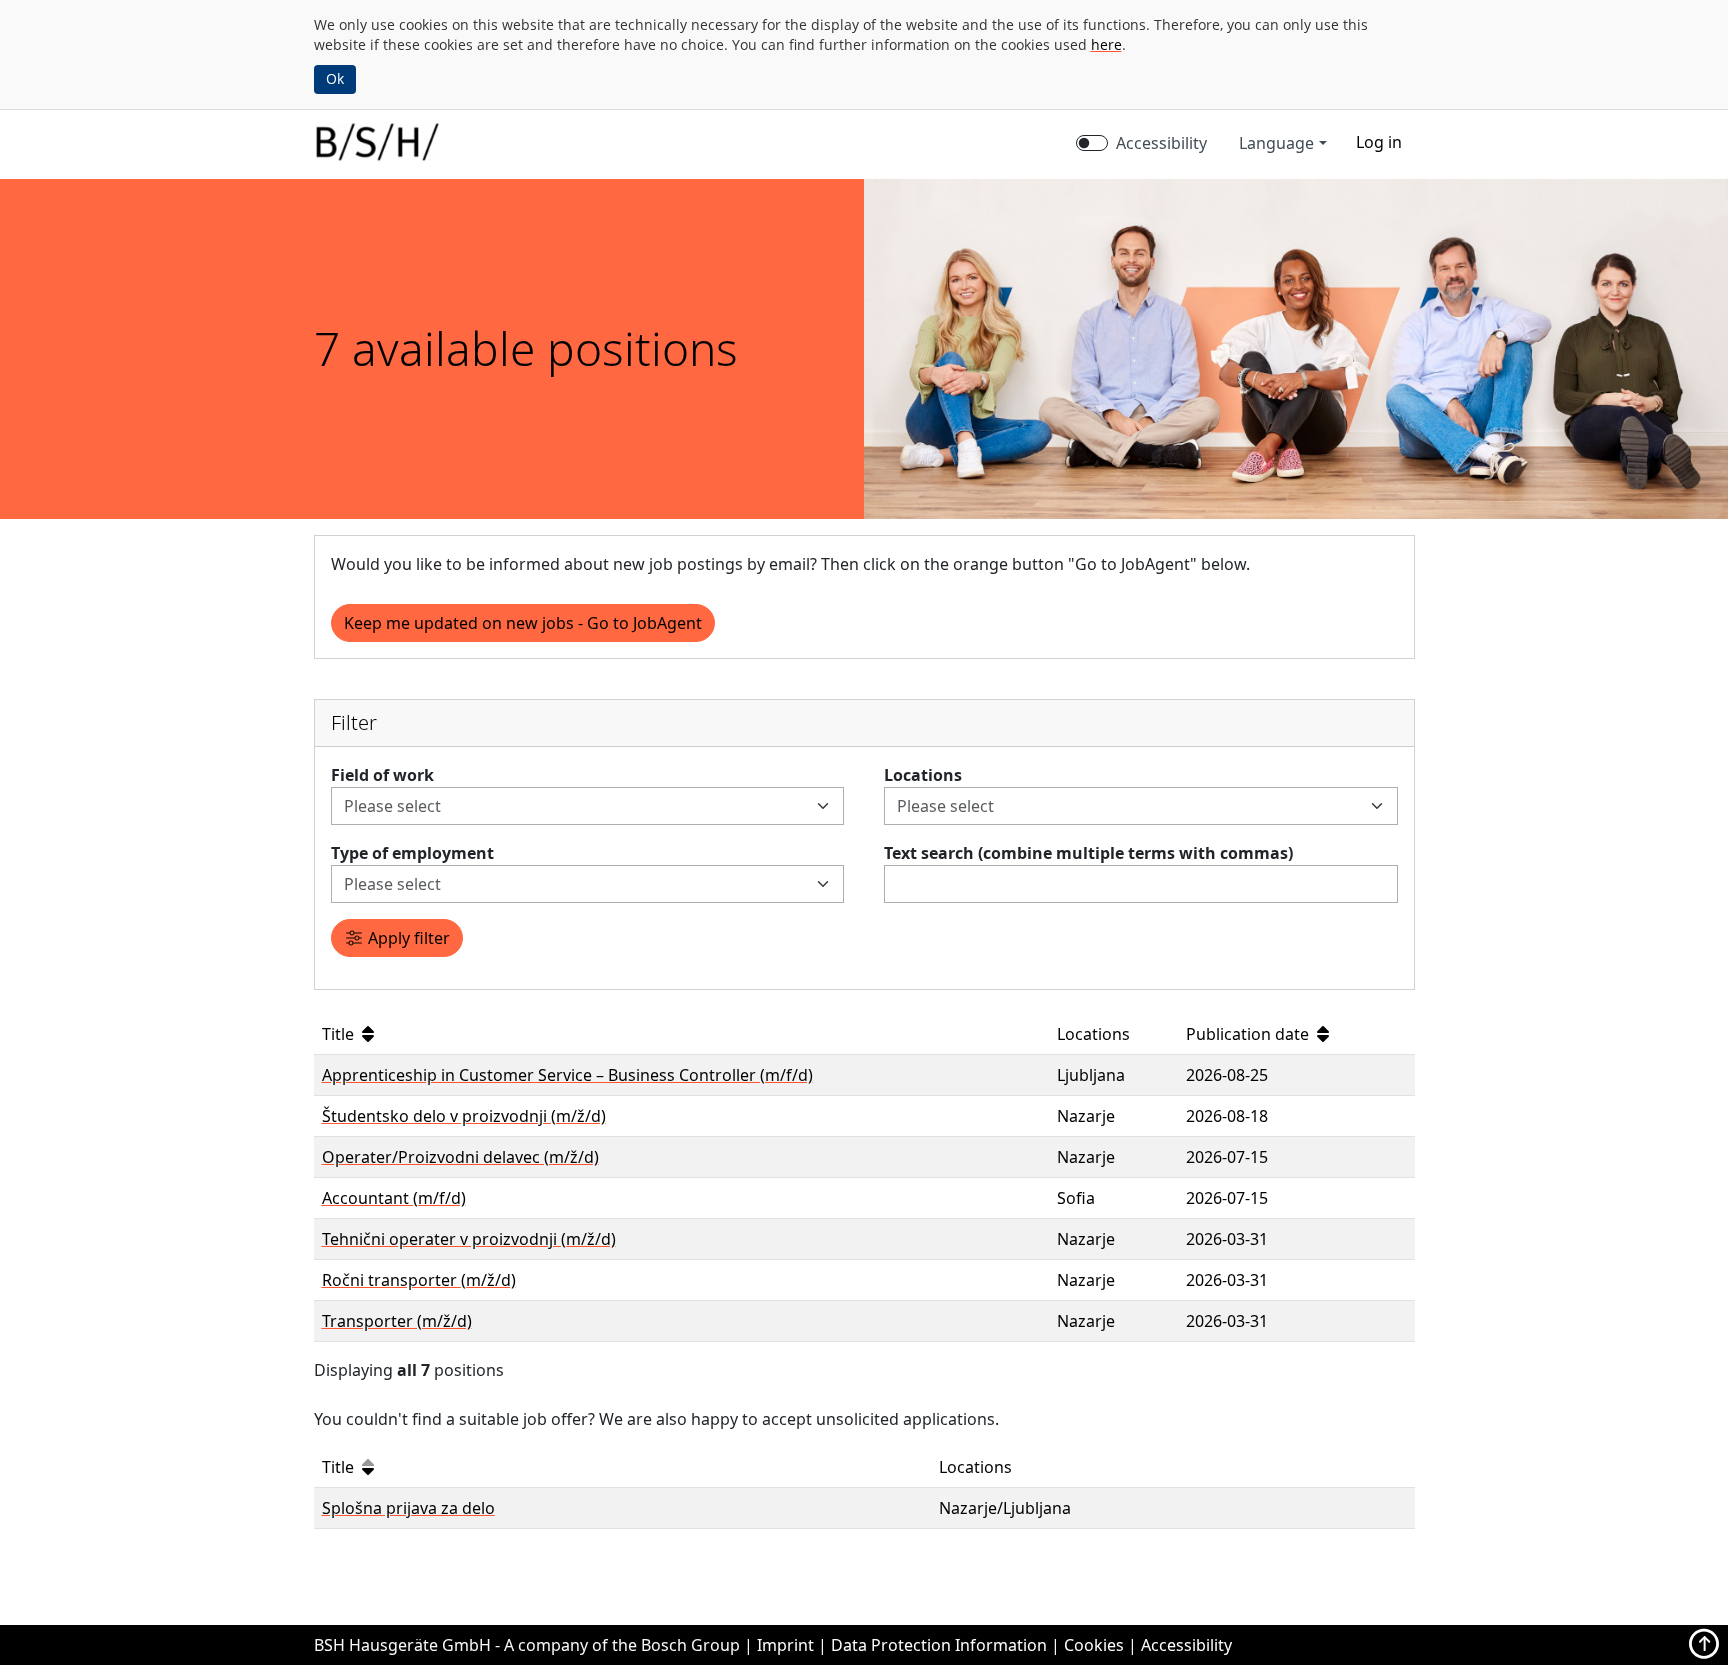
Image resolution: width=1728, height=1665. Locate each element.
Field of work (382, 775)
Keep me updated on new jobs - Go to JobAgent (523, 623)
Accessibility (1161, 143)
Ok (335, 78)
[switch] (1092, 143)
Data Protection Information (939, 1645)
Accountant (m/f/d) (394, 1198)
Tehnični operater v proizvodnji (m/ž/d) (469, 1239)
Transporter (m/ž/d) (397, 1321)
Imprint (785, 1645)
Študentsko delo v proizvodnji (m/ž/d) (464, 1116)
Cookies (1094, 1645)
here (1106, 44)
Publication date (1249, 1034)
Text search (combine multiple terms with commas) (1088, 853)
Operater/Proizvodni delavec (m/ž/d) (460, 1157)
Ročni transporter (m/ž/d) (419, 1280)
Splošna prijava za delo (408, 1508)
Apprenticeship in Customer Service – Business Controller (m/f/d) (567, 1075)
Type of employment (412, 853)
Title (340, 1034)
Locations (923, 775)
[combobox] (576, 806)
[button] (1379, 142)
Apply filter (407, 938)
